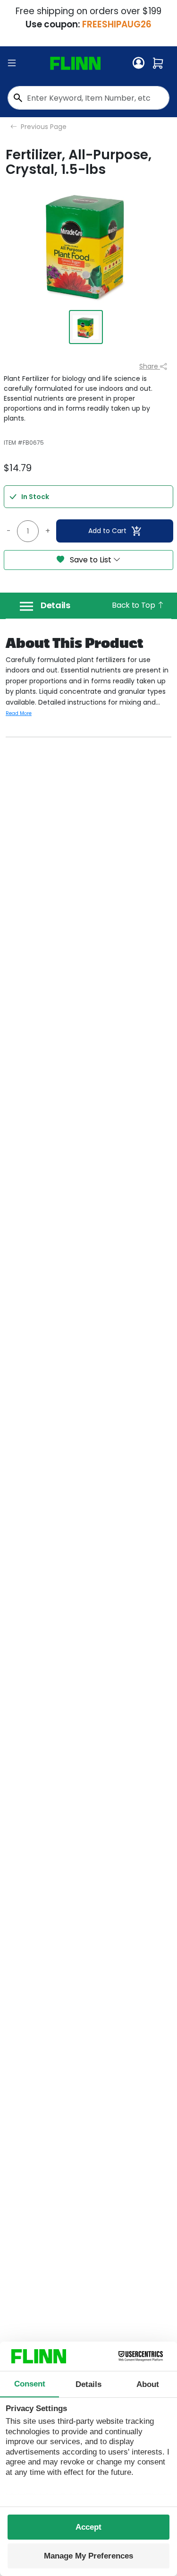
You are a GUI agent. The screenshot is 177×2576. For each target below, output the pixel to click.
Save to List (91, 560)
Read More (19, 713)
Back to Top (134, 605)
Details (55, 605)
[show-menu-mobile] (12, 63)
